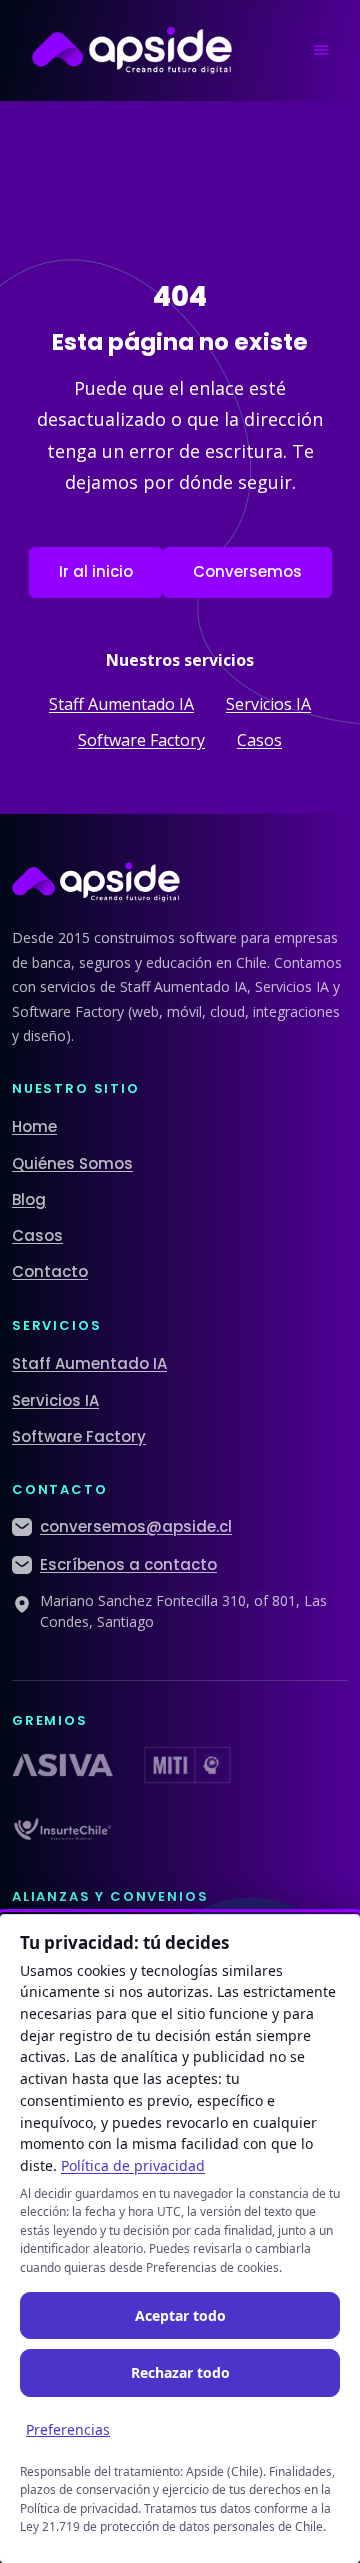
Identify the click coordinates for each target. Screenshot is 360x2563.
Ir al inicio (96, 571)
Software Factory (141, 740)
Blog (29, 1199)
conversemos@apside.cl (136, 1526)
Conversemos (247, 571)
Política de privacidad (133, 2165)
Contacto (50, 1271)
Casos (259, 740)
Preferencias (68, 2429)
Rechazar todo (180, 2372)
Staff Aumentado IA (121, 704)
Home (34, 1126)
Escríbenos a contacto (128, 1564)
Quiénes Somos (72, 1163)
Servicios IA (268, 704)
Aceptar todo (180, 2315)
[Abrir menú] (321, 50)
